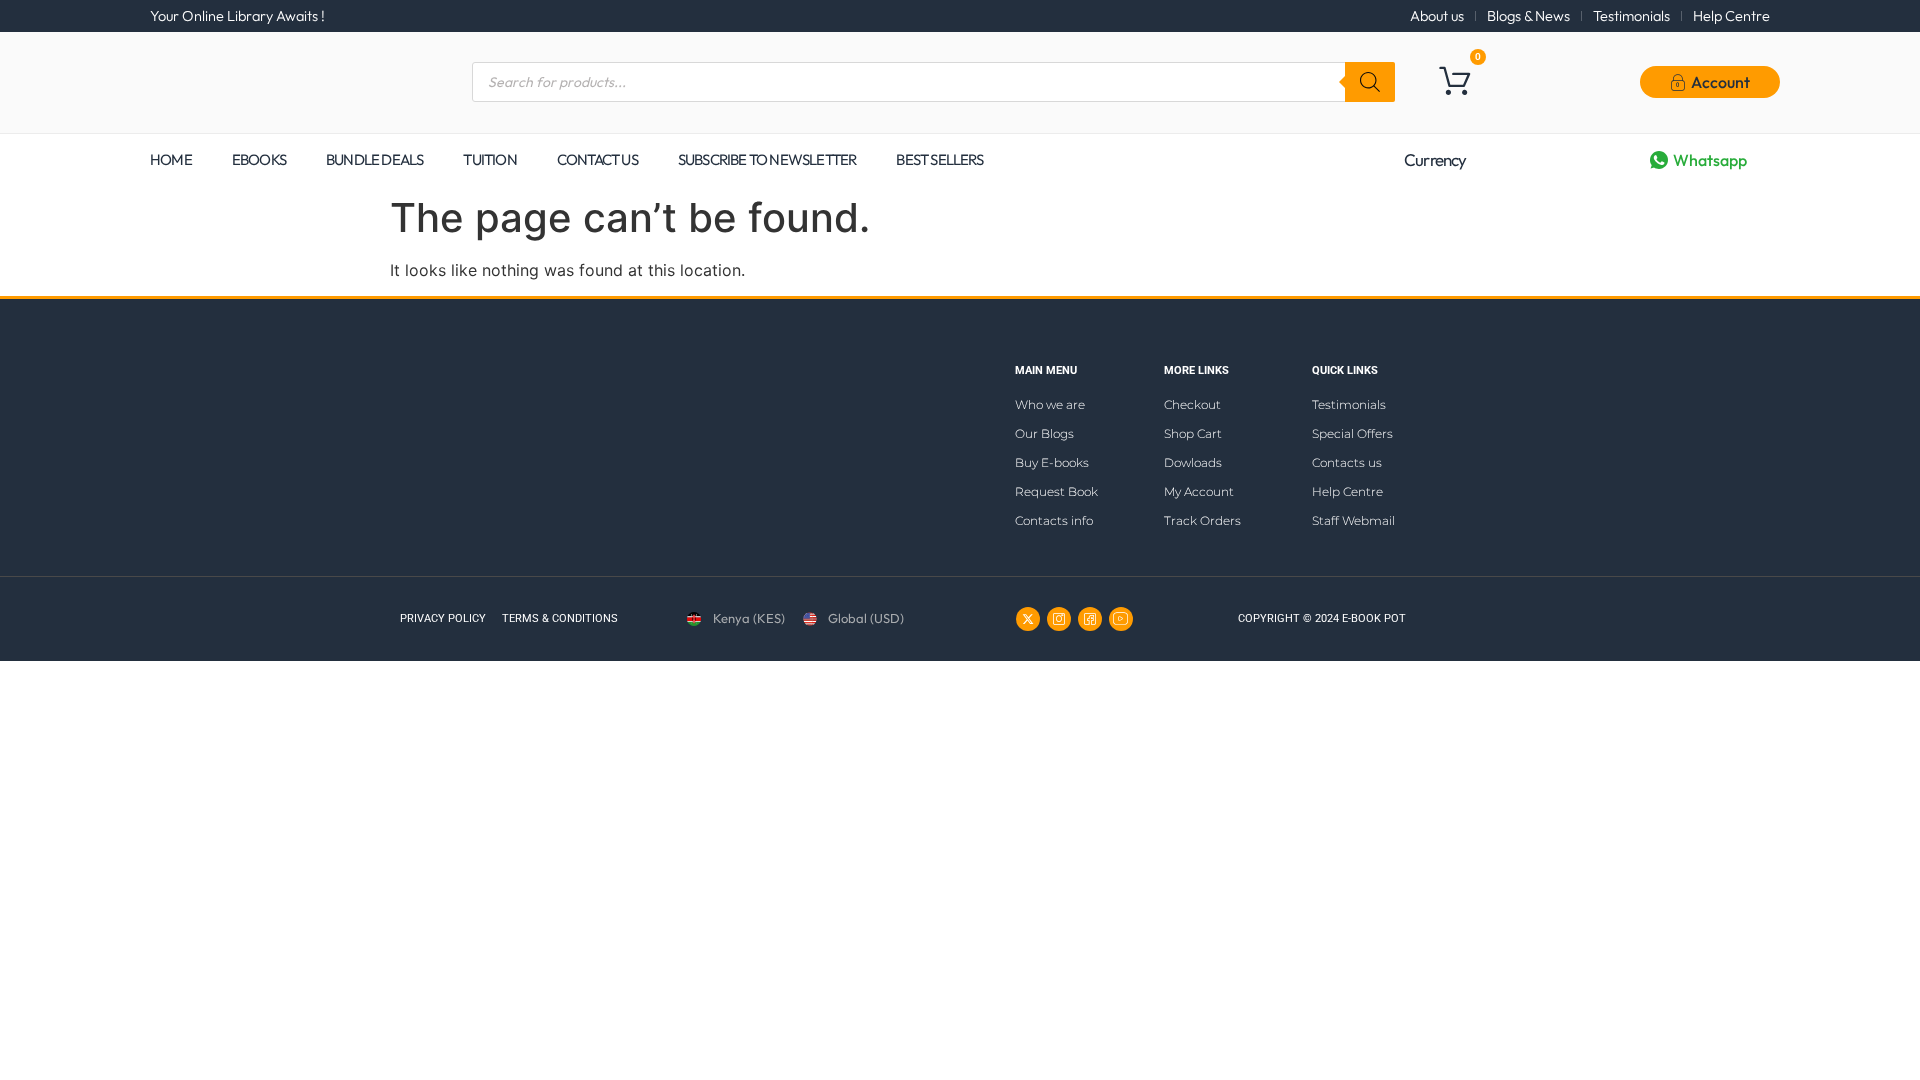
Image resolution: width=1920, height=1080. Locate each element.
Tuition (489, 159)
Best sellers (939, 159)
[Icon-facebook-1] (1090, 619)
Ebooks (259, 159)
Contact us (597, 159)
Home (171, 159)
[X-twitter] (1028, 619)
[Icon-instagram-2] (1059, 619)
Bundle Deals (374, 159)
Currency (1435, 159)
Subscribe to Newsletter (767, 159)
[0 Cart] (1454, 80)
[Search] (1370, 82)
